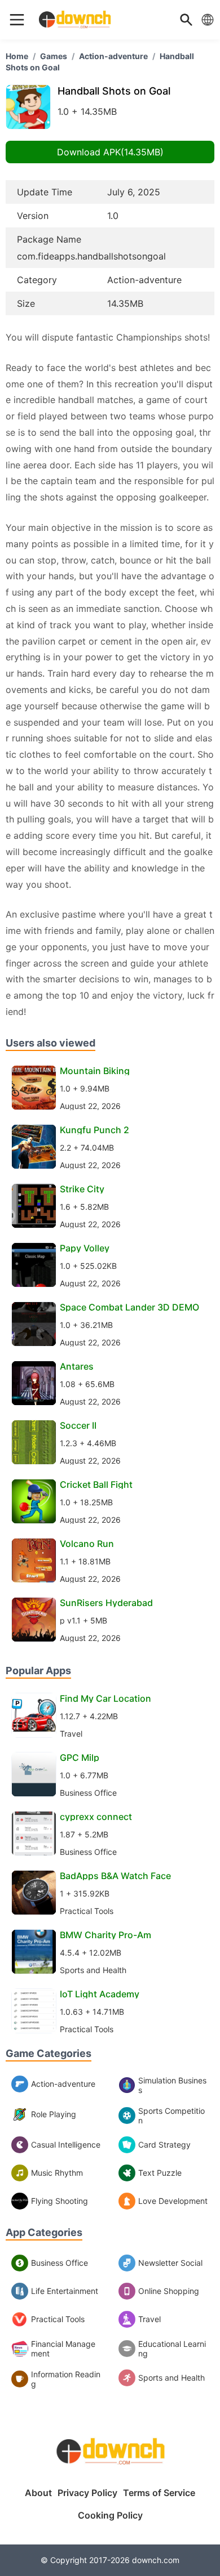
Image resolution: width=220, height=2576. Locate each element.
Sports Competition (171, 2116)
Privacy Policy (87, 2493)
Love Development (173, 2201)
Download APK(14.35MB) (110, 152)
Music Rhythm (57, 2173)
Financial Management (63, 2349)
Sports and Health (171, 2378)
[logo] (17, 20)
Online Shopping (169, 2291)
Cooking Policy (110, 2515)
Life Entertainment (65, 2291)
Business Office (60, 2263)
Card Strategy (164, 2145)
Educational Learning (172, 2349)
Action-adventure (113, 56)
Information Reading (66, 2379)
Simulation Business (172, 2085)
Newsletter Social (170, 2263)
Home (17, 56)
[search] (186, 20)
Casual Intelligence (66, 2145)
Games (54, 56)
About (38, 2493)
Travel (149, 2319)
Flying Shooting (60, 2201)
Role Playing (54, 2114)
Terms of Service (159, 2493)
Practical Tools (58, 2319)
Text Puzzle (160, 2173)
